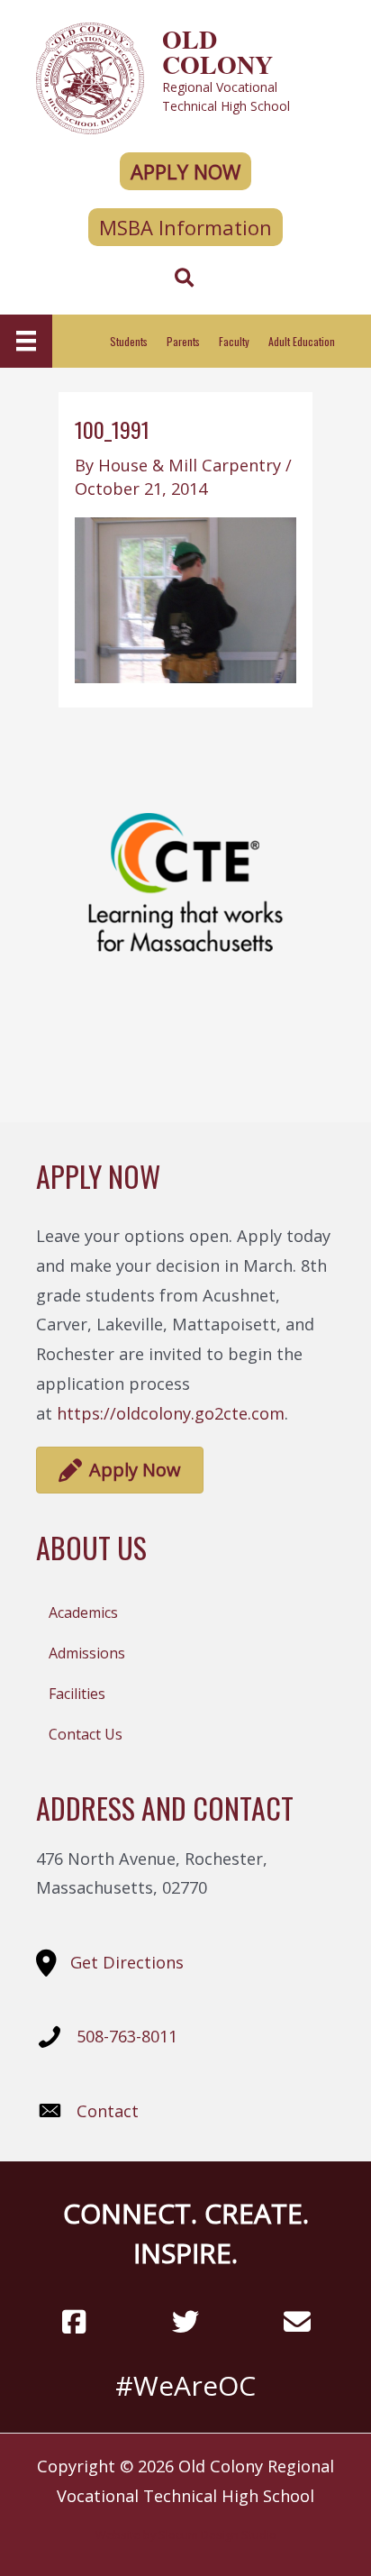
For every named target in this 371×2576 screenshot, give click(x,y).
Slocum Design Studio (217, 2535)
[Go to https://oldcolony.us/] (185, 76)
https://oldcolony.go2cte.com (171, 1413)
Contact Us (86, 1734)
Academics (83, 1612)
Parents (183, 341)
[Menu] (26, 341)
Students (129, 341)
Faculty (234, 341)
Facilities (77, 1694)
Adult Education (302, 341)
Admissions (87, 1653)
